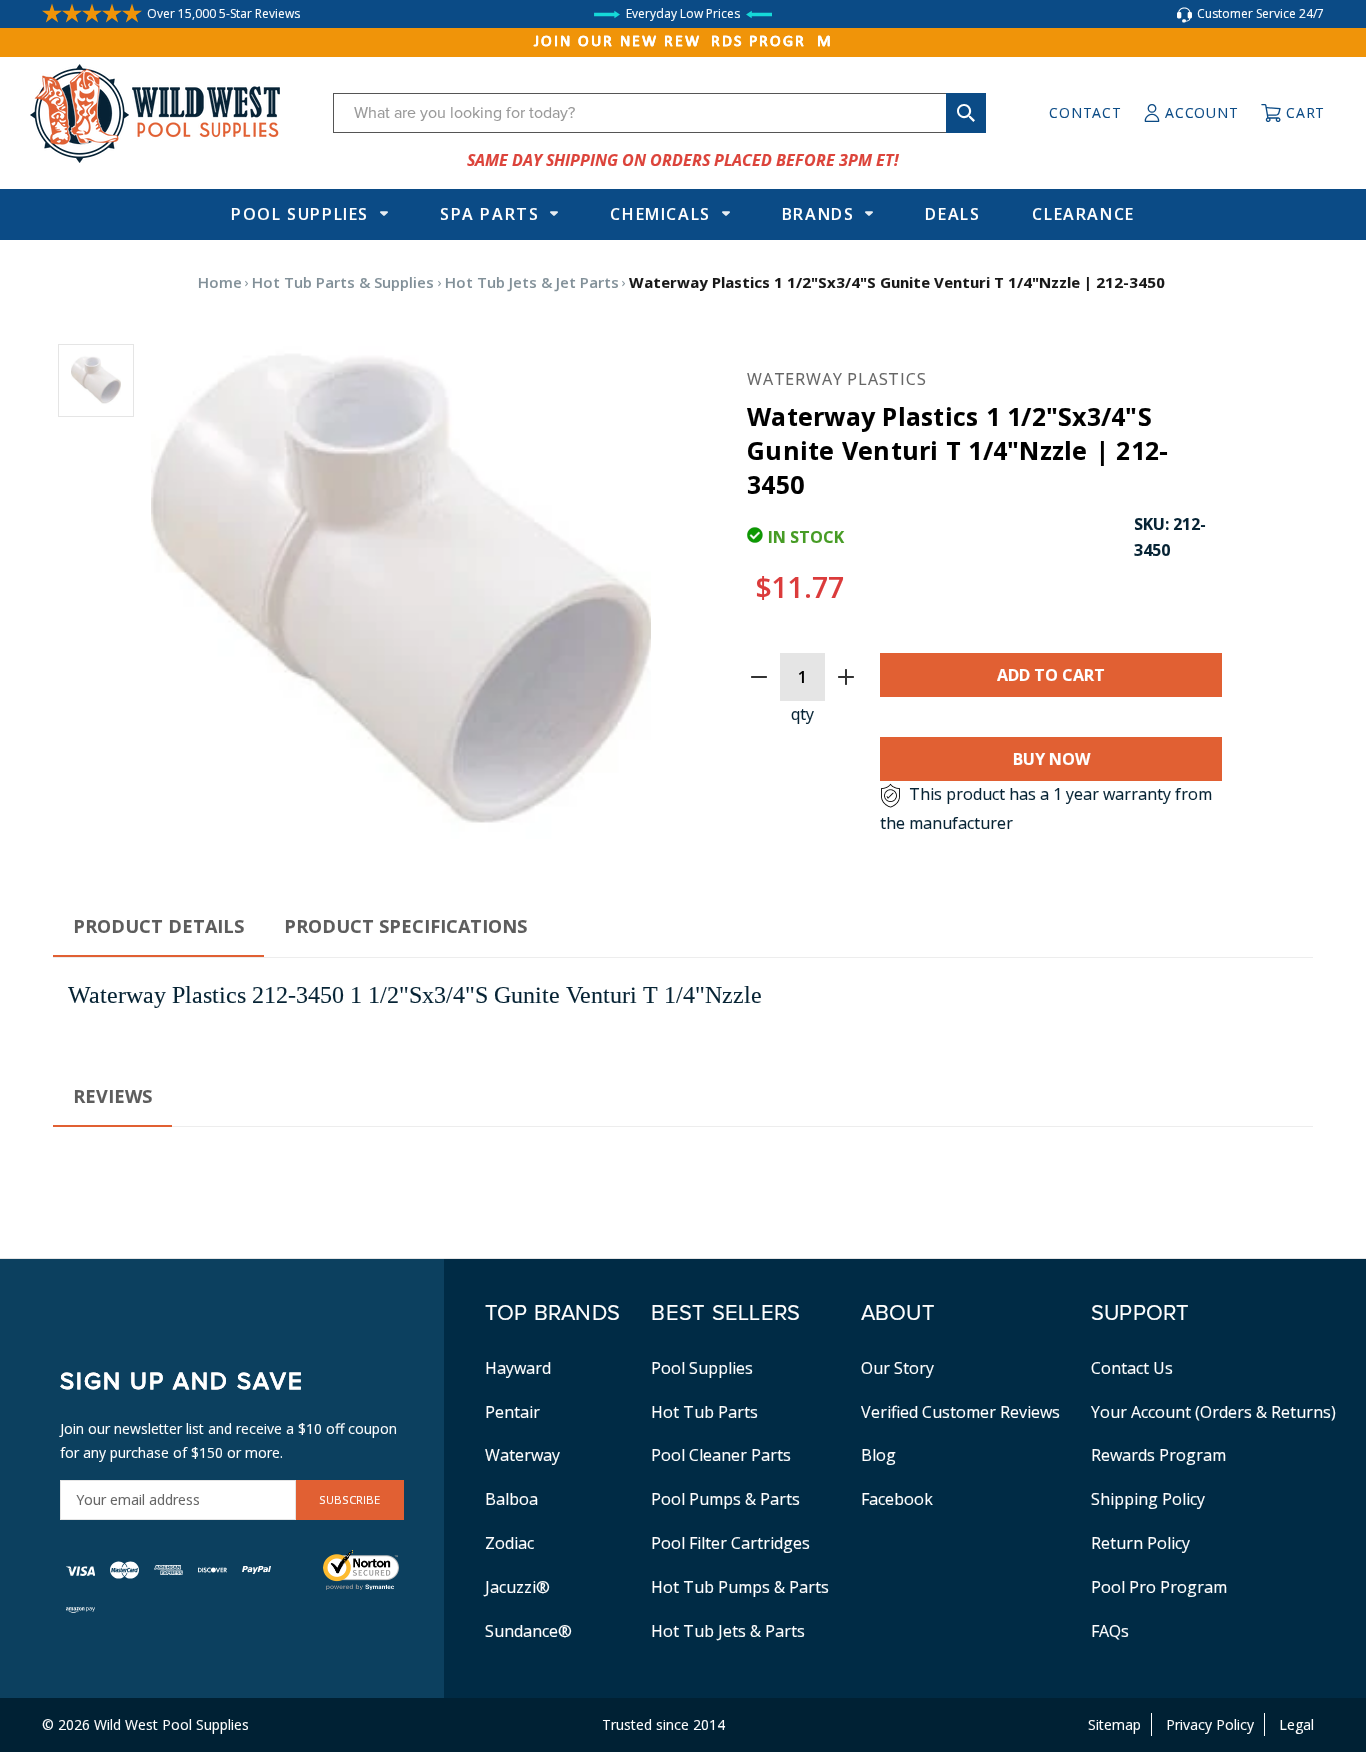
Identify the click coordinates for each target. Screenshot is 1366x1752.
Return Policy (1140, 1543)
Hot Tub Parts (704, 1412)
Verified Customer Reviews (960, 1412)
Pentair (512, 1412)
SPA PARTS (489, 214)
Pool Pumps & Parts (725, 1499)
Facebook (897, 1499)
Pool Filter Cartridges (730, 1543)
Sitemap (1114, 1724)
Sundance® (528, 1631)
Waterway (522, 1455)
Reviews (112, 1096)
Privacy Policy (1210, 1724)
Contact (1085, 112)
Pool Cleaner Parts (721, 1455)
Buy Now (1051, 759)
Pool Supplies (300, 214)
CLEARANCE (1083, 214)
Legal (1296, 1724)
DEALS (952, 214)
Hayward (518, 1368)
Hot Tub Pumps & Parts (740, 1587)
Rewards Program (1158, 1455)
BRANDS (818, 214)
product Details (158, 926)
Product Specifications (405, 926)
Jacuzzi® (517, 1587)
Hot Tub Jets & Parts (728, 1631)
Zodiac (509, 1543)
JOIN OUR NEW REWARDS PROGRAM (683, 42)
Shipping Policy (1148, 1499)
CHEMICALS (660, 214)
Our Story (897, 1368)
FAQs (1110, 1631)
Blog (878, 1455)
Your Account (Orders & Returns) (1213, 1412)
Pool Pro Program (1159, 1587)
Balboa (511, 1499)
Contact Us (1132, 1368)
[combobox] (659, 113)
